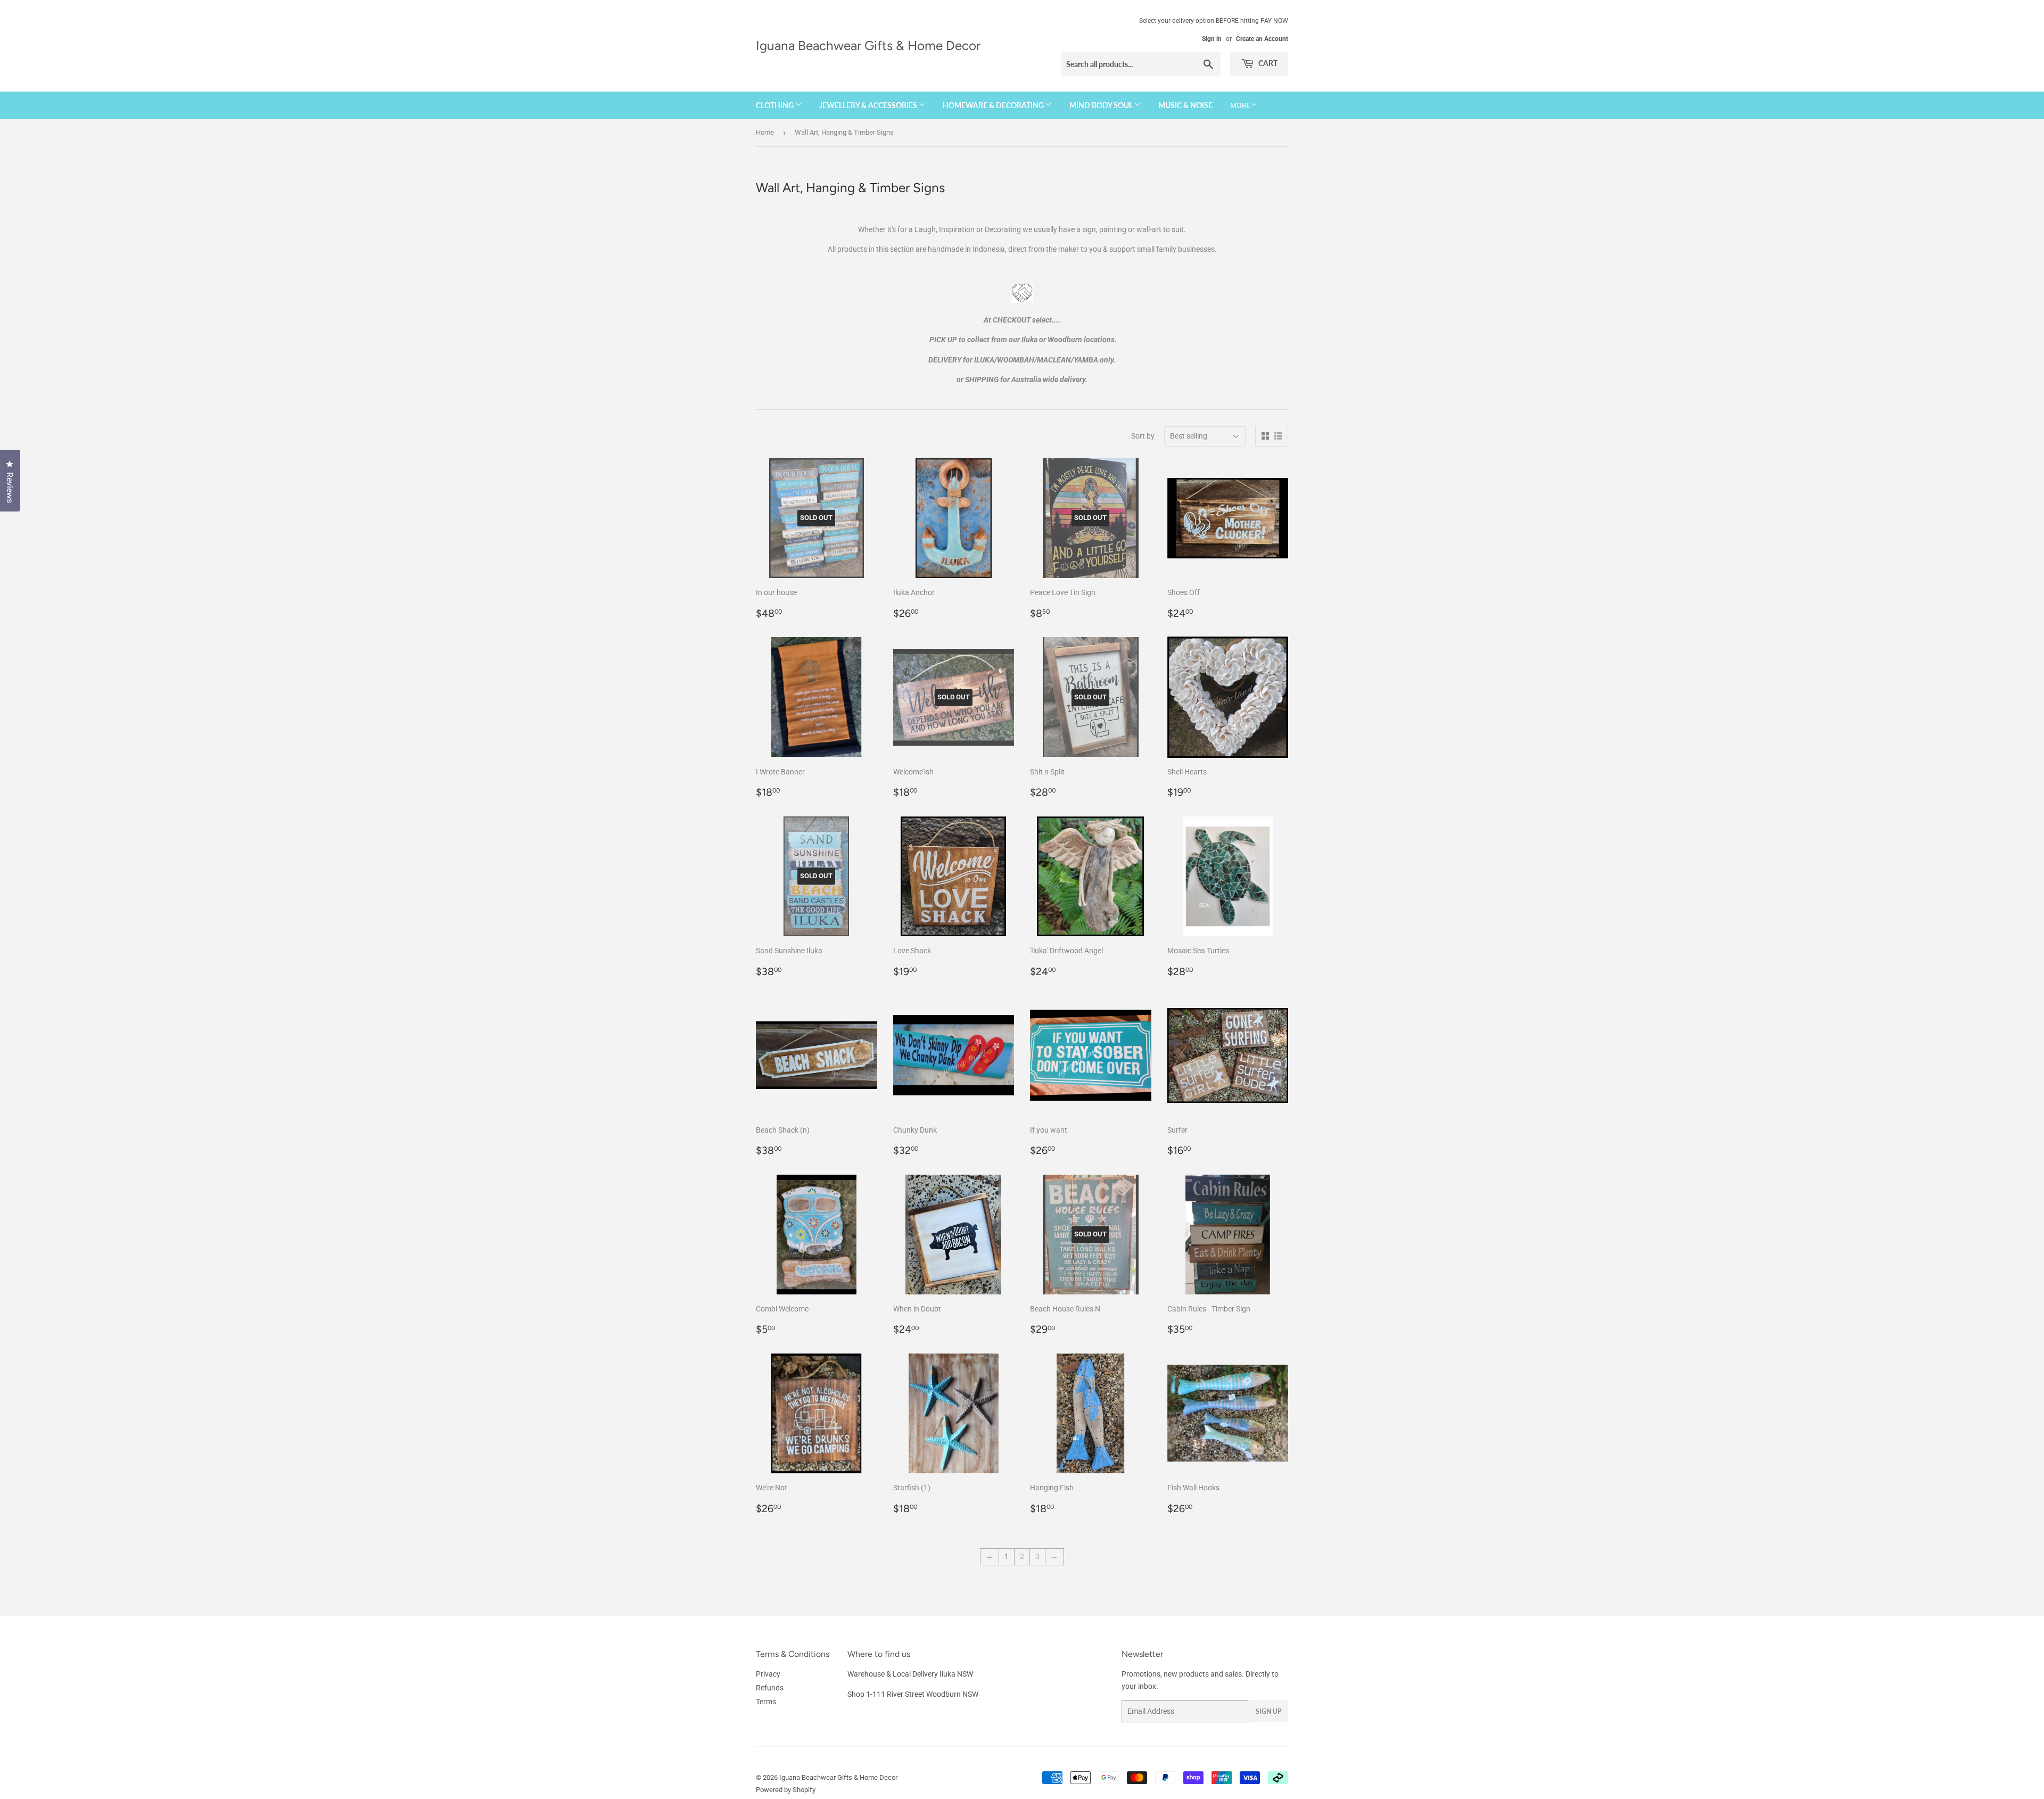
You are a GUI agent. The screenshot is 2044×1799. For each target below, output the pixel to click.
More (1241, 105)
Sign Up (1268, 1711)
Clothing (776, 105)
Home (765, 132)
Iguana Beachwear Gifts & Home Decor (868, 46)
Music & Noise (1185, 105)
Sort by (1143, 436)
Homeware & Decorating (994, 105)
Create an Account (1262, 39)
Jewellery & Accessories (869, 105)
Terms (766, 1702)
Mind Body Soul (1102, 105)
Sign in (1212, 39)
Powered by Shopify (786, 1790)
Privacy (768, 1674)
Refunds (770, 1688)
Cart (1267, 63)
